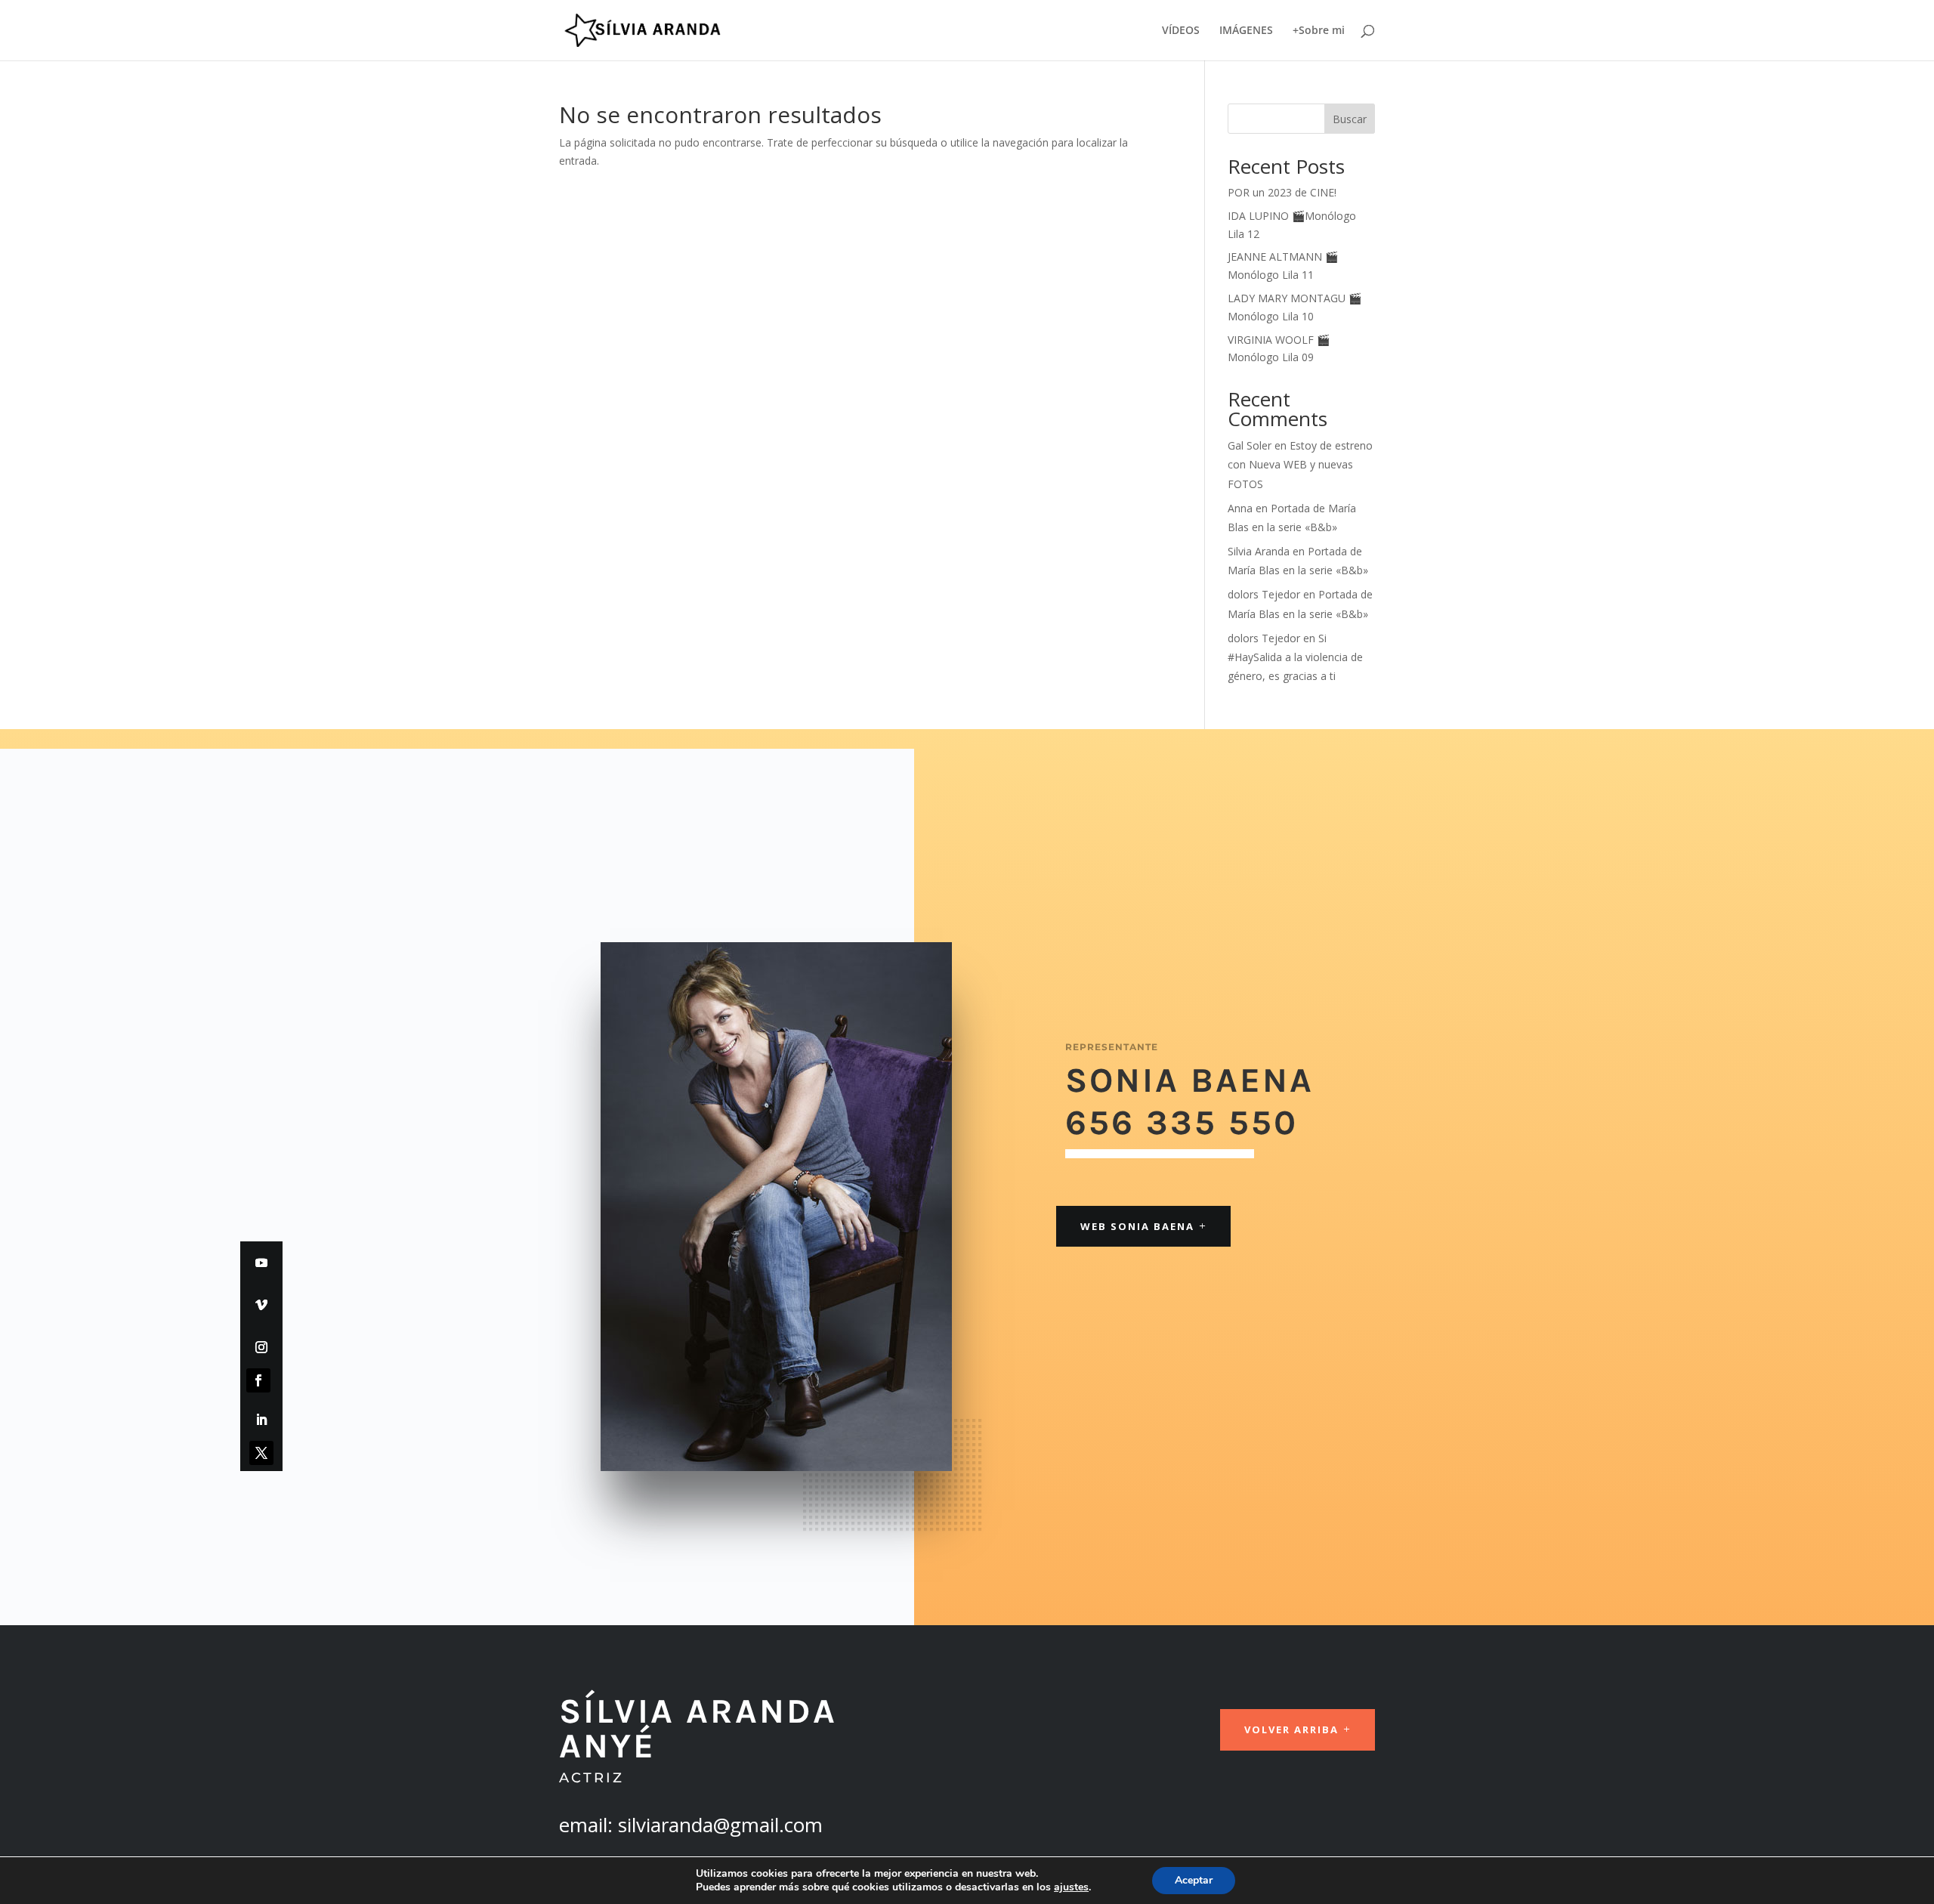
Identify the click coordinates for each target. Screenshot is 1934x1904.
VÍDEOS (1181, 31)
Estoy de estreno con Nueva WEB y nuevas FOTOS (1300, 464)
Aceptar (1194, 1880)
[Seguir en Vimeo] (261, 1305)
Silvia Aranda (1259, 551)
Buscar (1350, 119)
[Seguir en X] (261, 1453)
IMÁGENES (1246, 31)
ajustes (1071, 1887)
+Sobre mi (1319, 31)
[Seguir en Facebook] (258, 1380)
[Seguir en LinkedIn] (261, 1420)
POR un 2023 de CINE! (1282, 192)
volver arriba (1291, 1729)
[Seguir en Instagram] (261, 1347)
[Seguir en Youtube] (261, 1263)
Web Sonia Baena (1137, 1226)
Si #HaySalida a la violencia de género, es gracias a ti (1295, 657)
